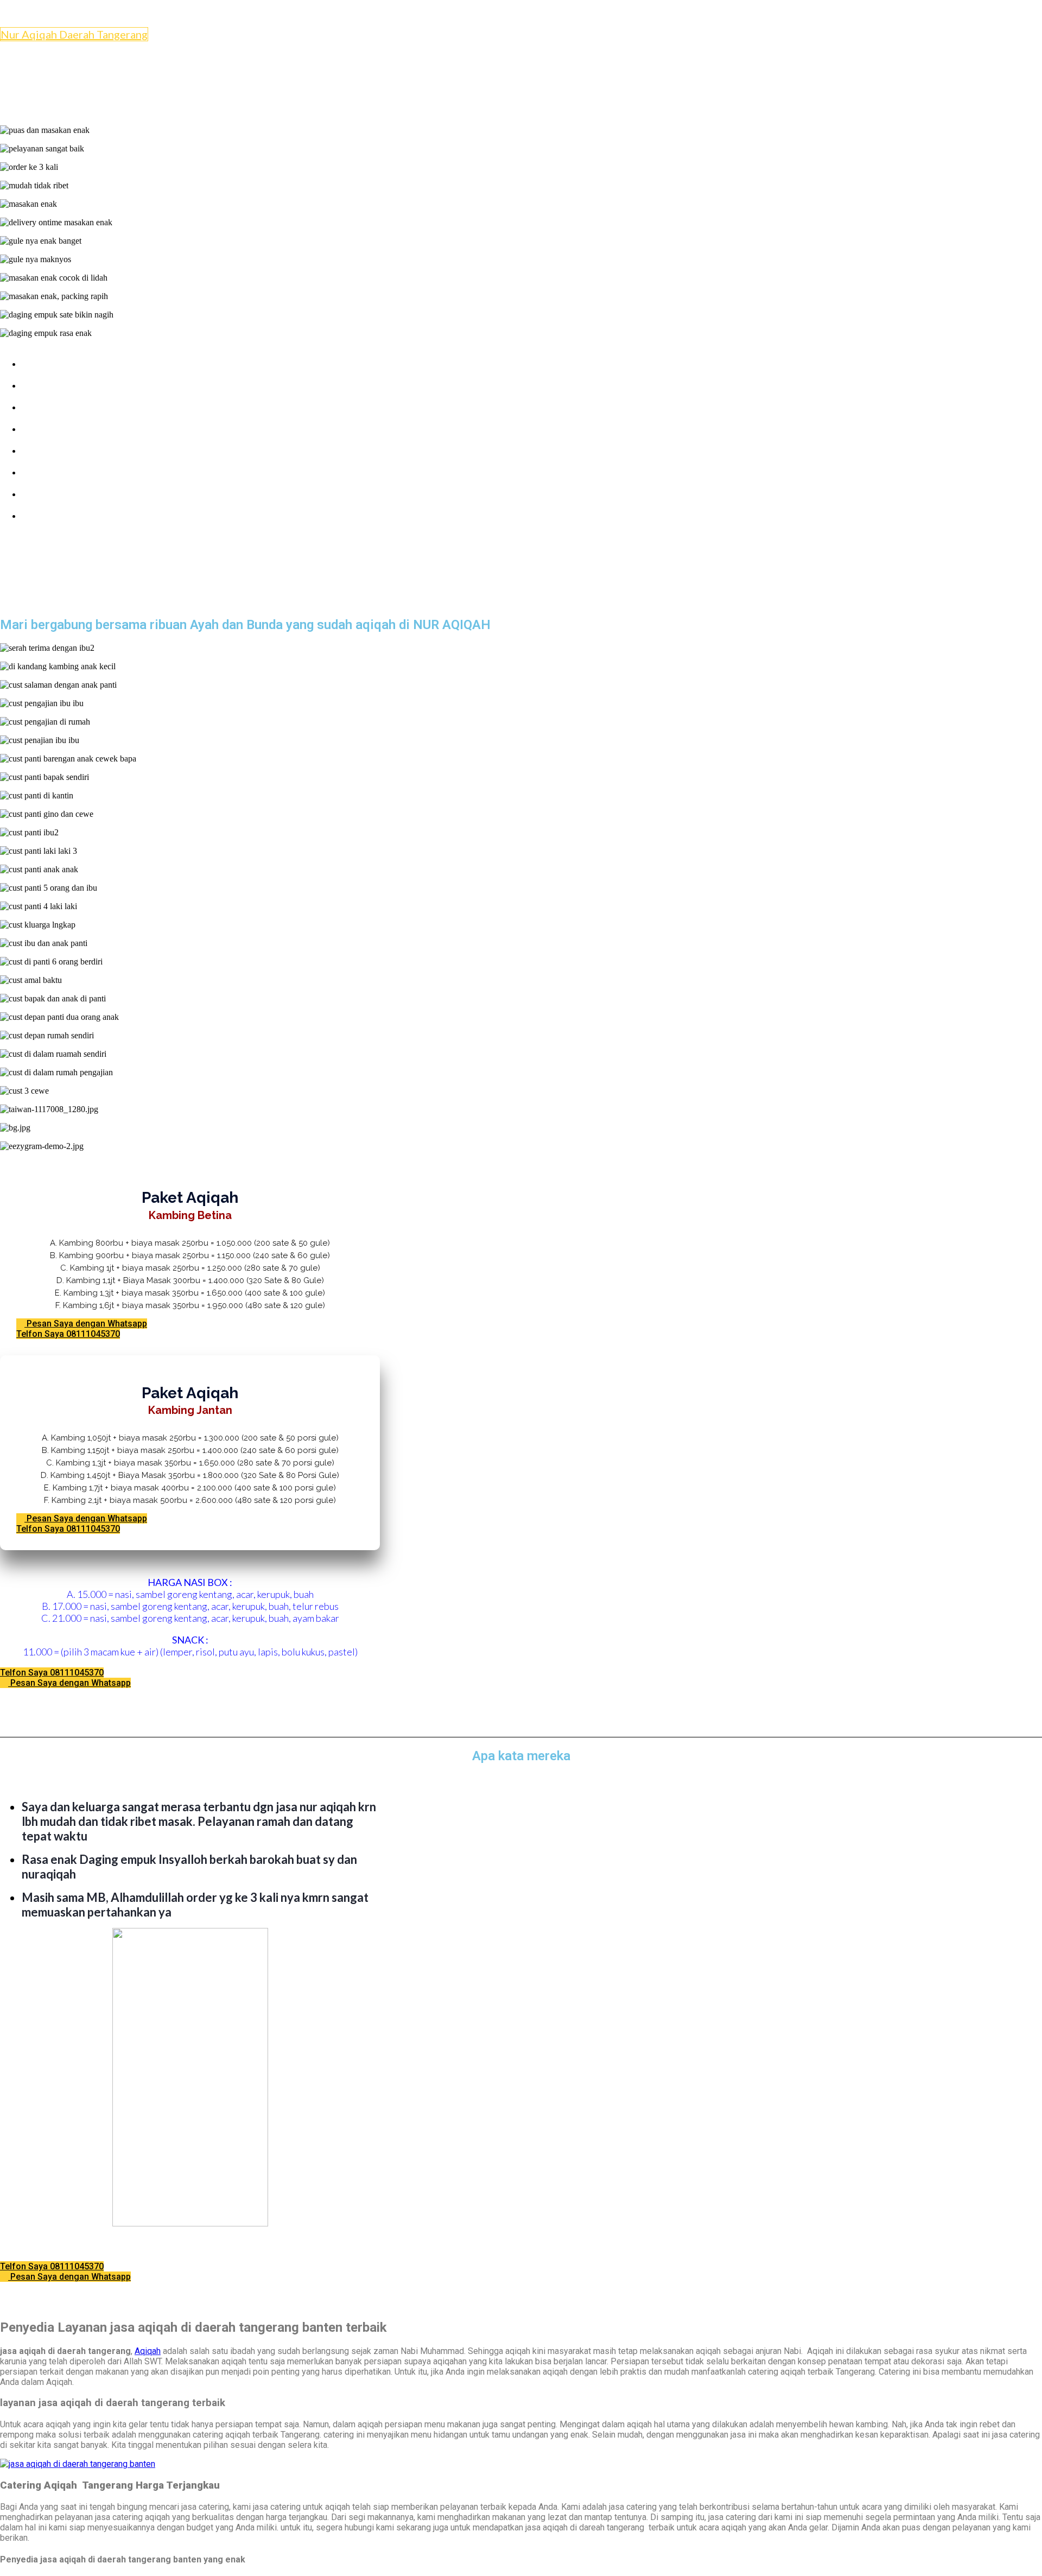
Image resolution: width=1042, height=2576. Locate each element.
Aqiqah (148, 2351)
